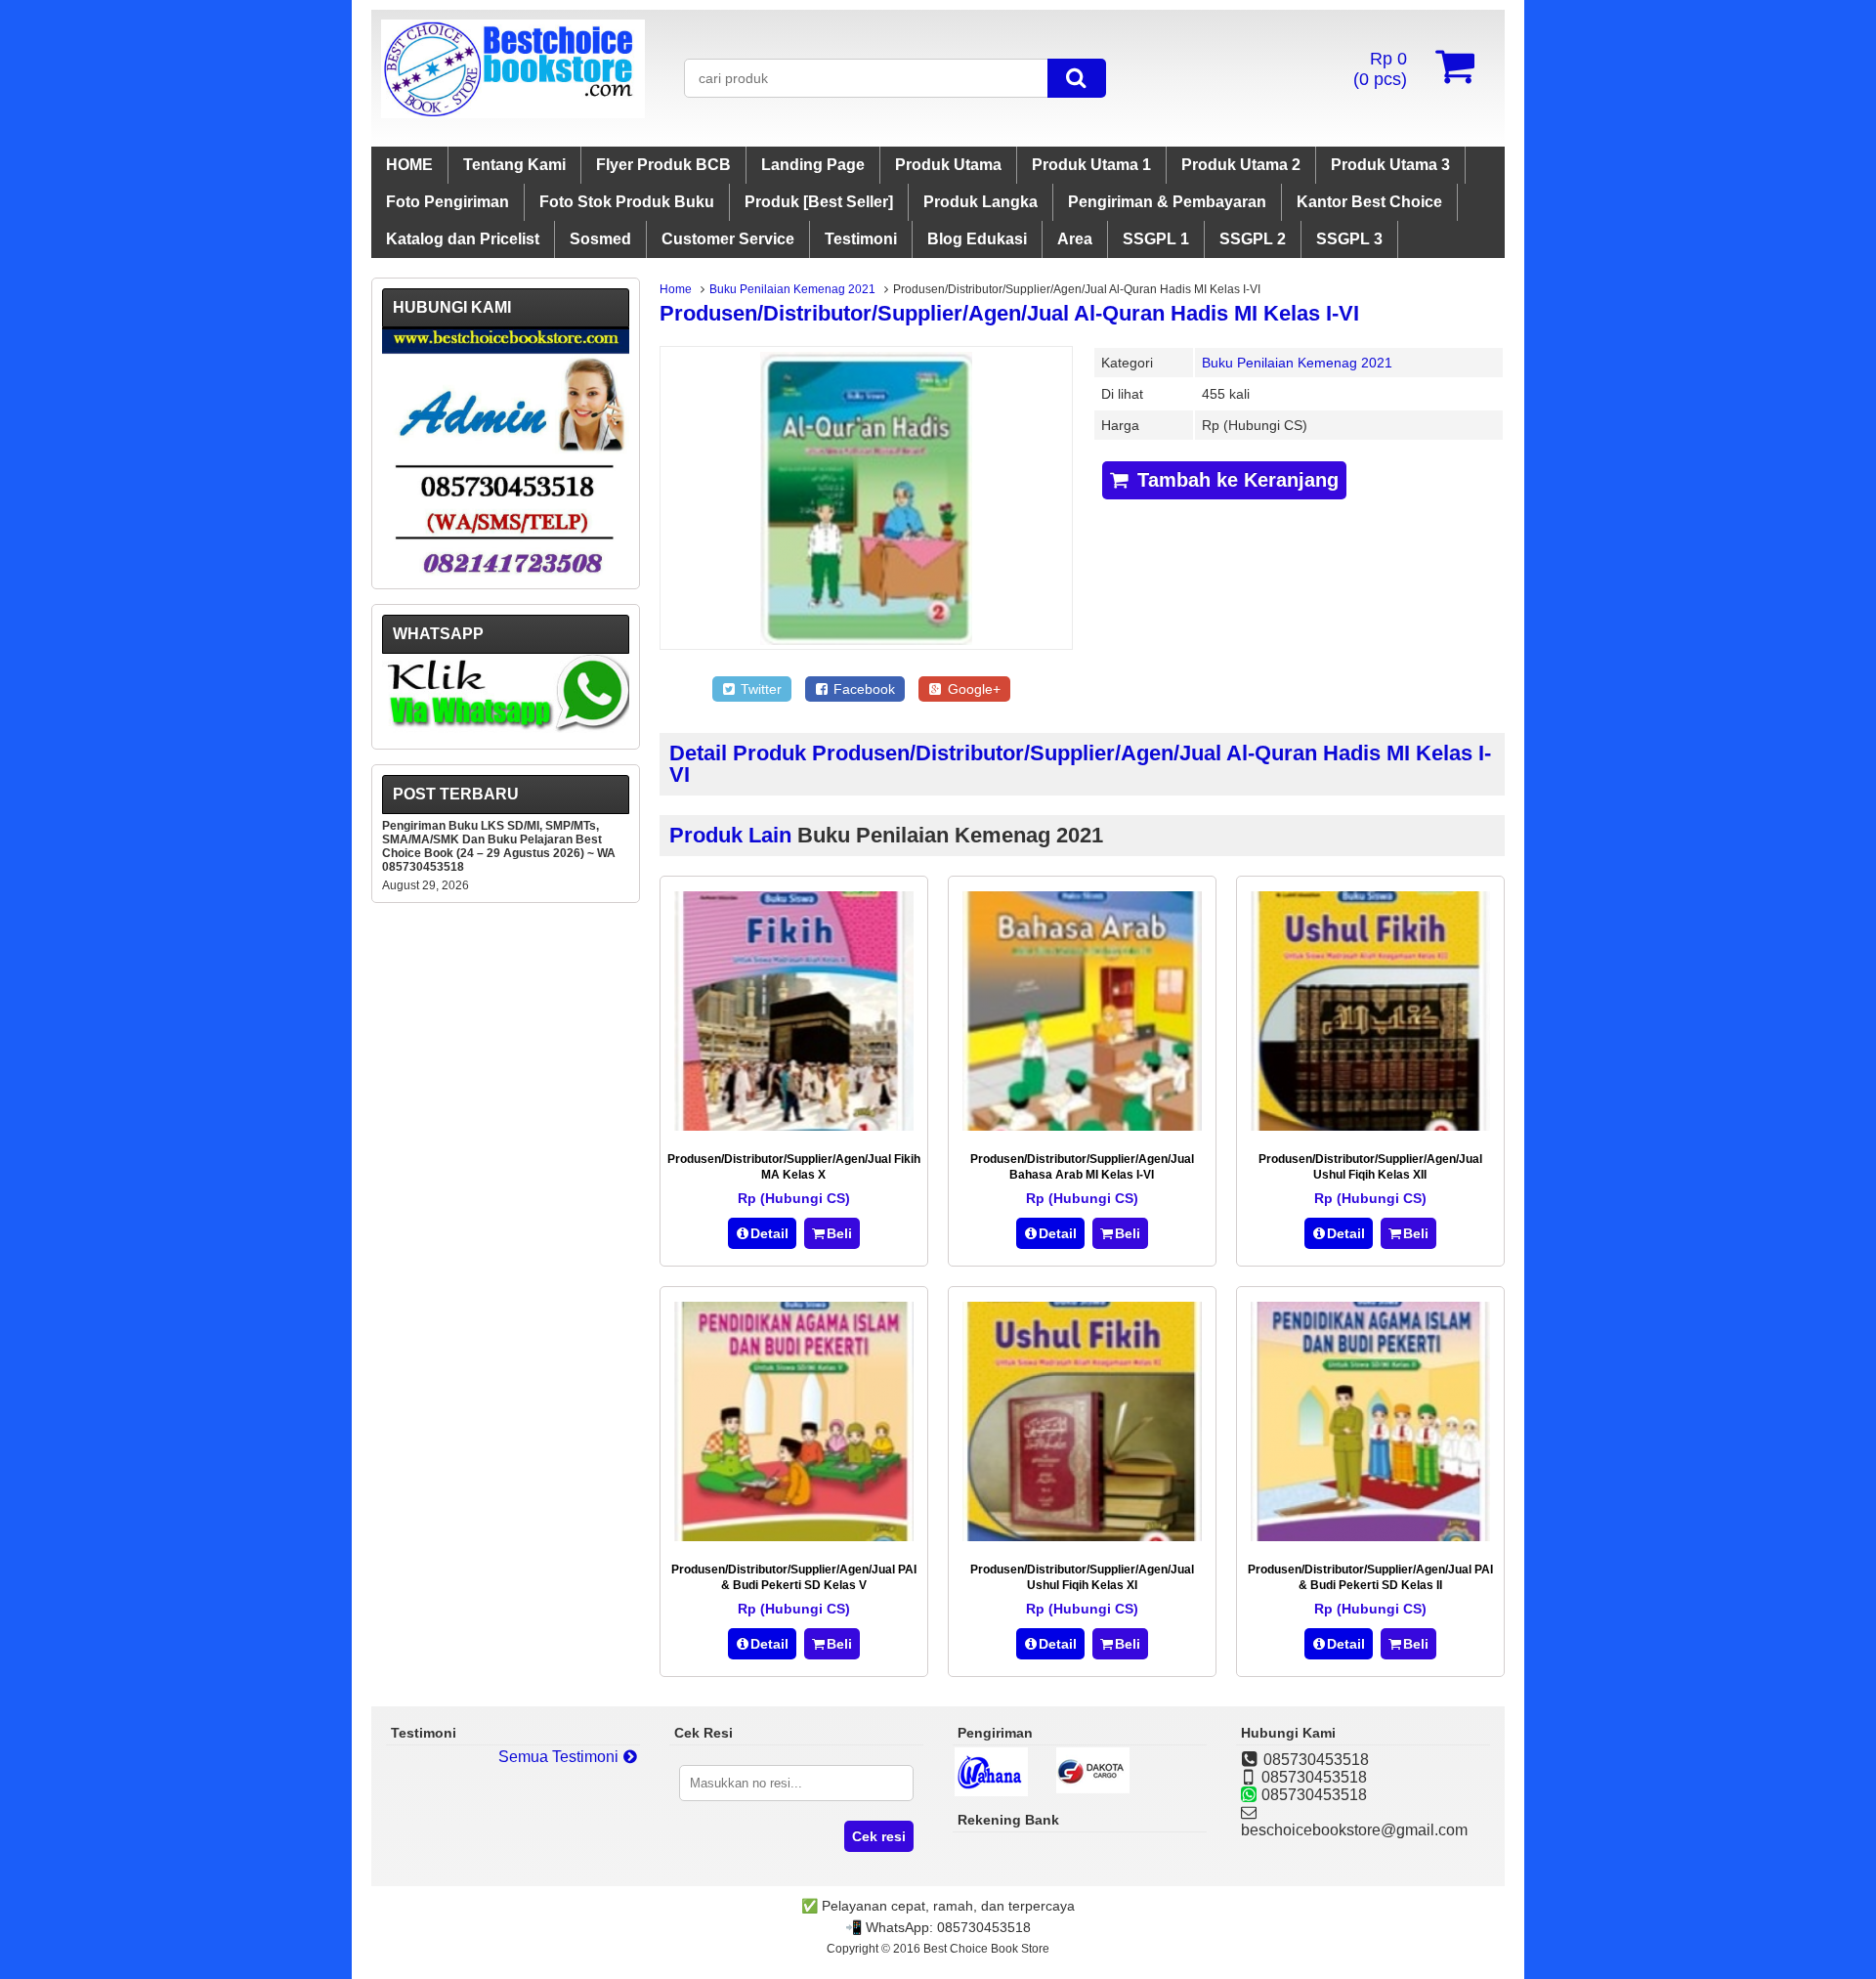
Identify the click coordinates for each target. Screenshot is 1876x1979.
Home (676, 289)
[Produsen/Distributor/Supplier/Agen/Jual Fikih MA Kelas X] (794, 1125)
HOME (409, 165)
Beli (839, 1233)
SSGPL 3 (1349, 239)
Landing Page (813, 165)
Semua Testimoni (560, 1757)
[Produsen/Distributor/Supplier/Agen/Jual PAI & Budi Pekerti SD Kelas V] (794, 1536)
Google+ (972, 689)
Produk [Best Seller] (819, 202)
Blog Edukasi (977, 239)
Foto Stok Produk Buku (627, 202)
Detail (769, 1233)
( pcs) (1380, 69)
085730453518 (984, 1927)
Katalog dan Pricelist (463, 239)
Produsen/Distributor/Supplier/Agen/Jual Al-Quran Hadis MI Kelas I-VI (1009, 313)
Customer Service (728, 239)
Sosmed (600, 239)
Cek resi (879, 1836)
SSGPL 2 (1253, 239)
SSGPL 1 (1156, 239)
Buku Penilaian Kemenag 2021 (792, 289)
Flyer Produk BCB (663, 165)
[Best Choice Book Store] (513, 113)
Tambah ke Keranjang (1235, 480)
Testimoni (861, 239)
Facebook (862, 689)
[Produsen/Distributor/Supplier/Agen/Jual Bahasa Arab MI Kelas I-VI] (1082, 1125)
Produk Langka (981, 202)
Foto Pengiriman (448, 202)
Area (1075, 239)
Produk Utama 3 (1390, 165)
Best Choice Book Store (986, 1949)
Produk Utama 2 (1241, 165)
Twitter (759, 689)
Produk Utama (948, 165)
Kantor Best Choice (1369, 202)
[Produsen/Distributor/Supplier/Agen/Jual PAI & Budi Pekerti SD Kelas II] (1370, 1536)
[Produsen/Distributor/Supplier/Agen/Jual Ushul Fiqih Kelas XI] (1082, 1536)
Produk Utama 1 (1091, 165)
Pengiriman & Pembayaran (1167, 202)
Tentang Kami (514, 165)
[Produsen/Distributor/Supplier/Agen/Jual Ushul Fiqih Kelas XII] (1370, 1125)
